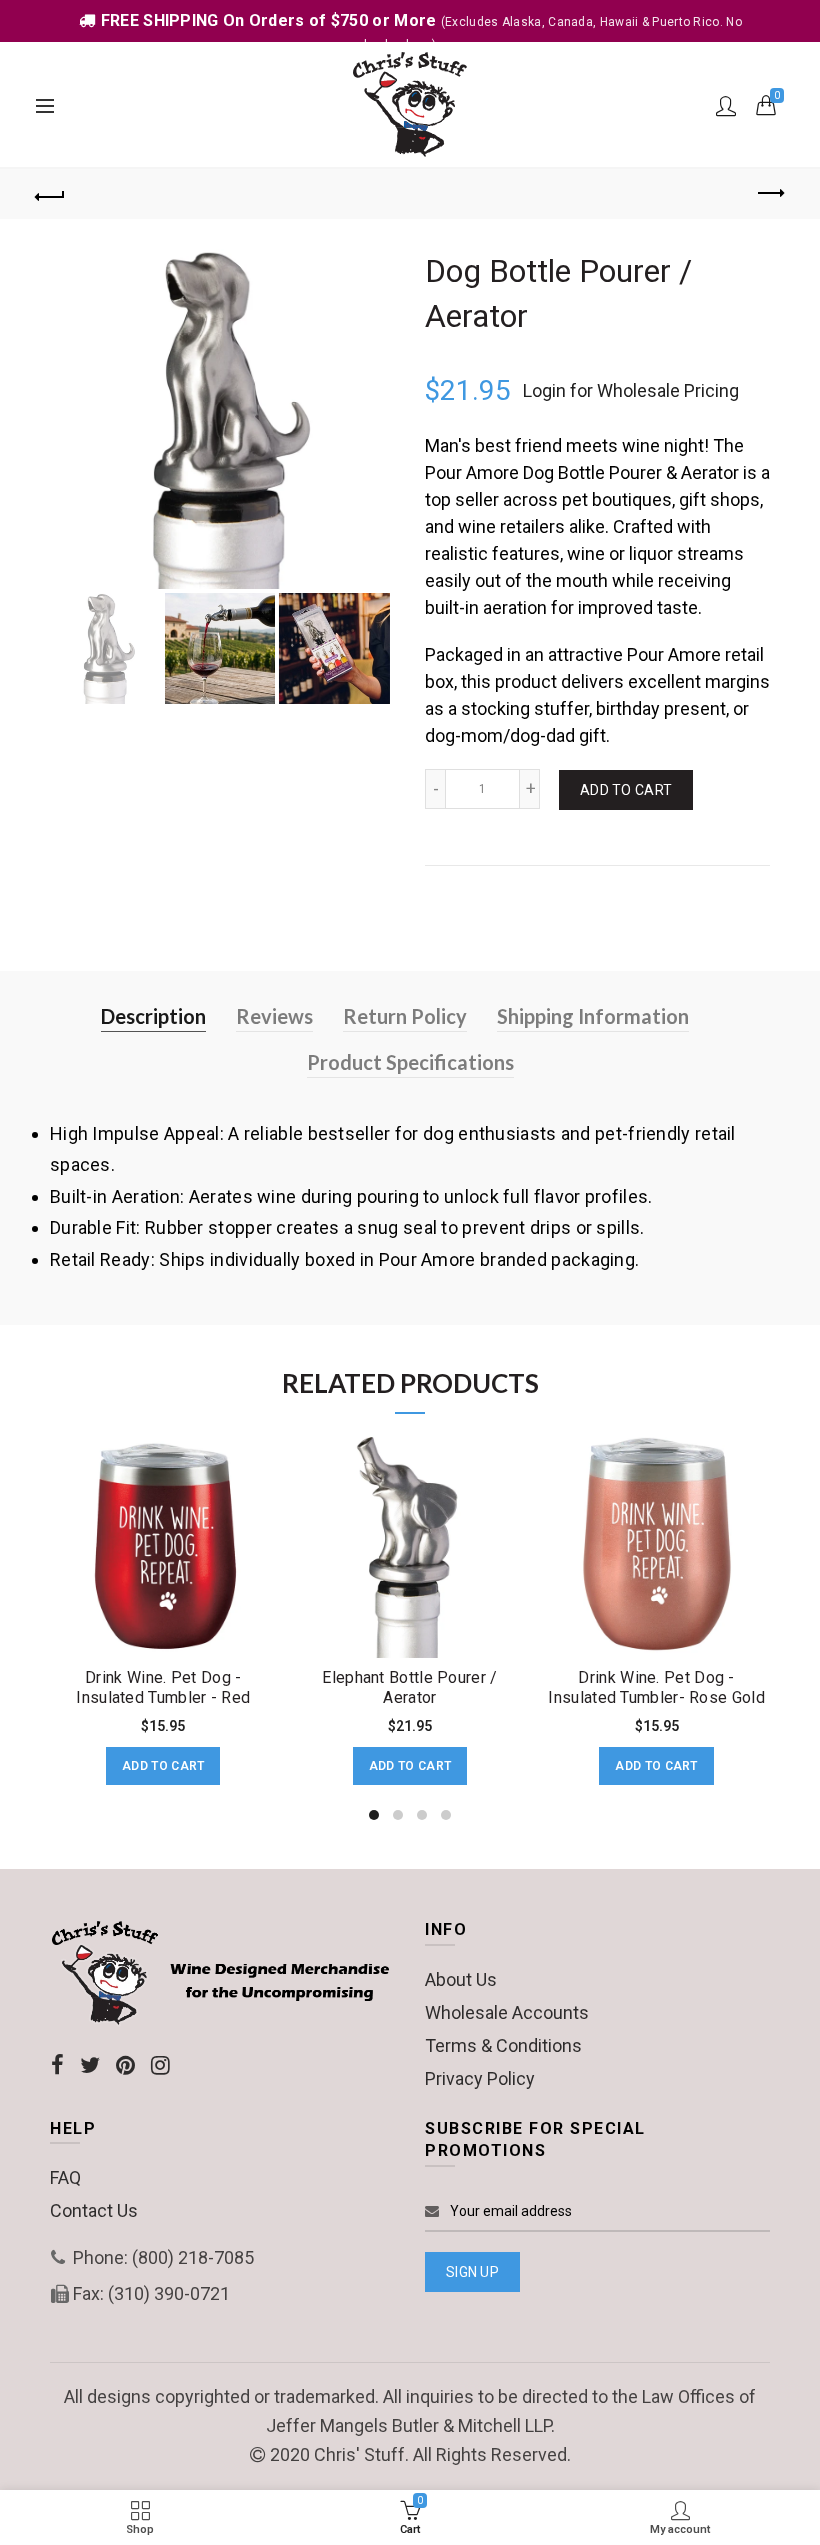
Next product (770, 194)
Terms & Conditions (503, 2045)
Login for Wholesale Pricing (631, 390)
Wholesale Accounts (507, 2012)
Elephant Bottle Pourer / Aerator (409, 1687)
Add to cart (626, 790)
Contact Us (94, 2210)
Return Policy (405, 1016)
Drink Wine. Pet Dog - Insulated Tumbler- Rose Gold (656, 1687)
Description (153, 1016)
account (726, 106)
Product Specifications (410, 1062)
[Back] (51, 194)
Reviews (274, 1016)
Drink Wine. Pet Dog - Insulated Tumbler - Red (163, 1687)
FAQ (65, 2177)
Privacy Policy (480, 2078)
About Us (461, 1979)
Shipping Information (593, 1016)
